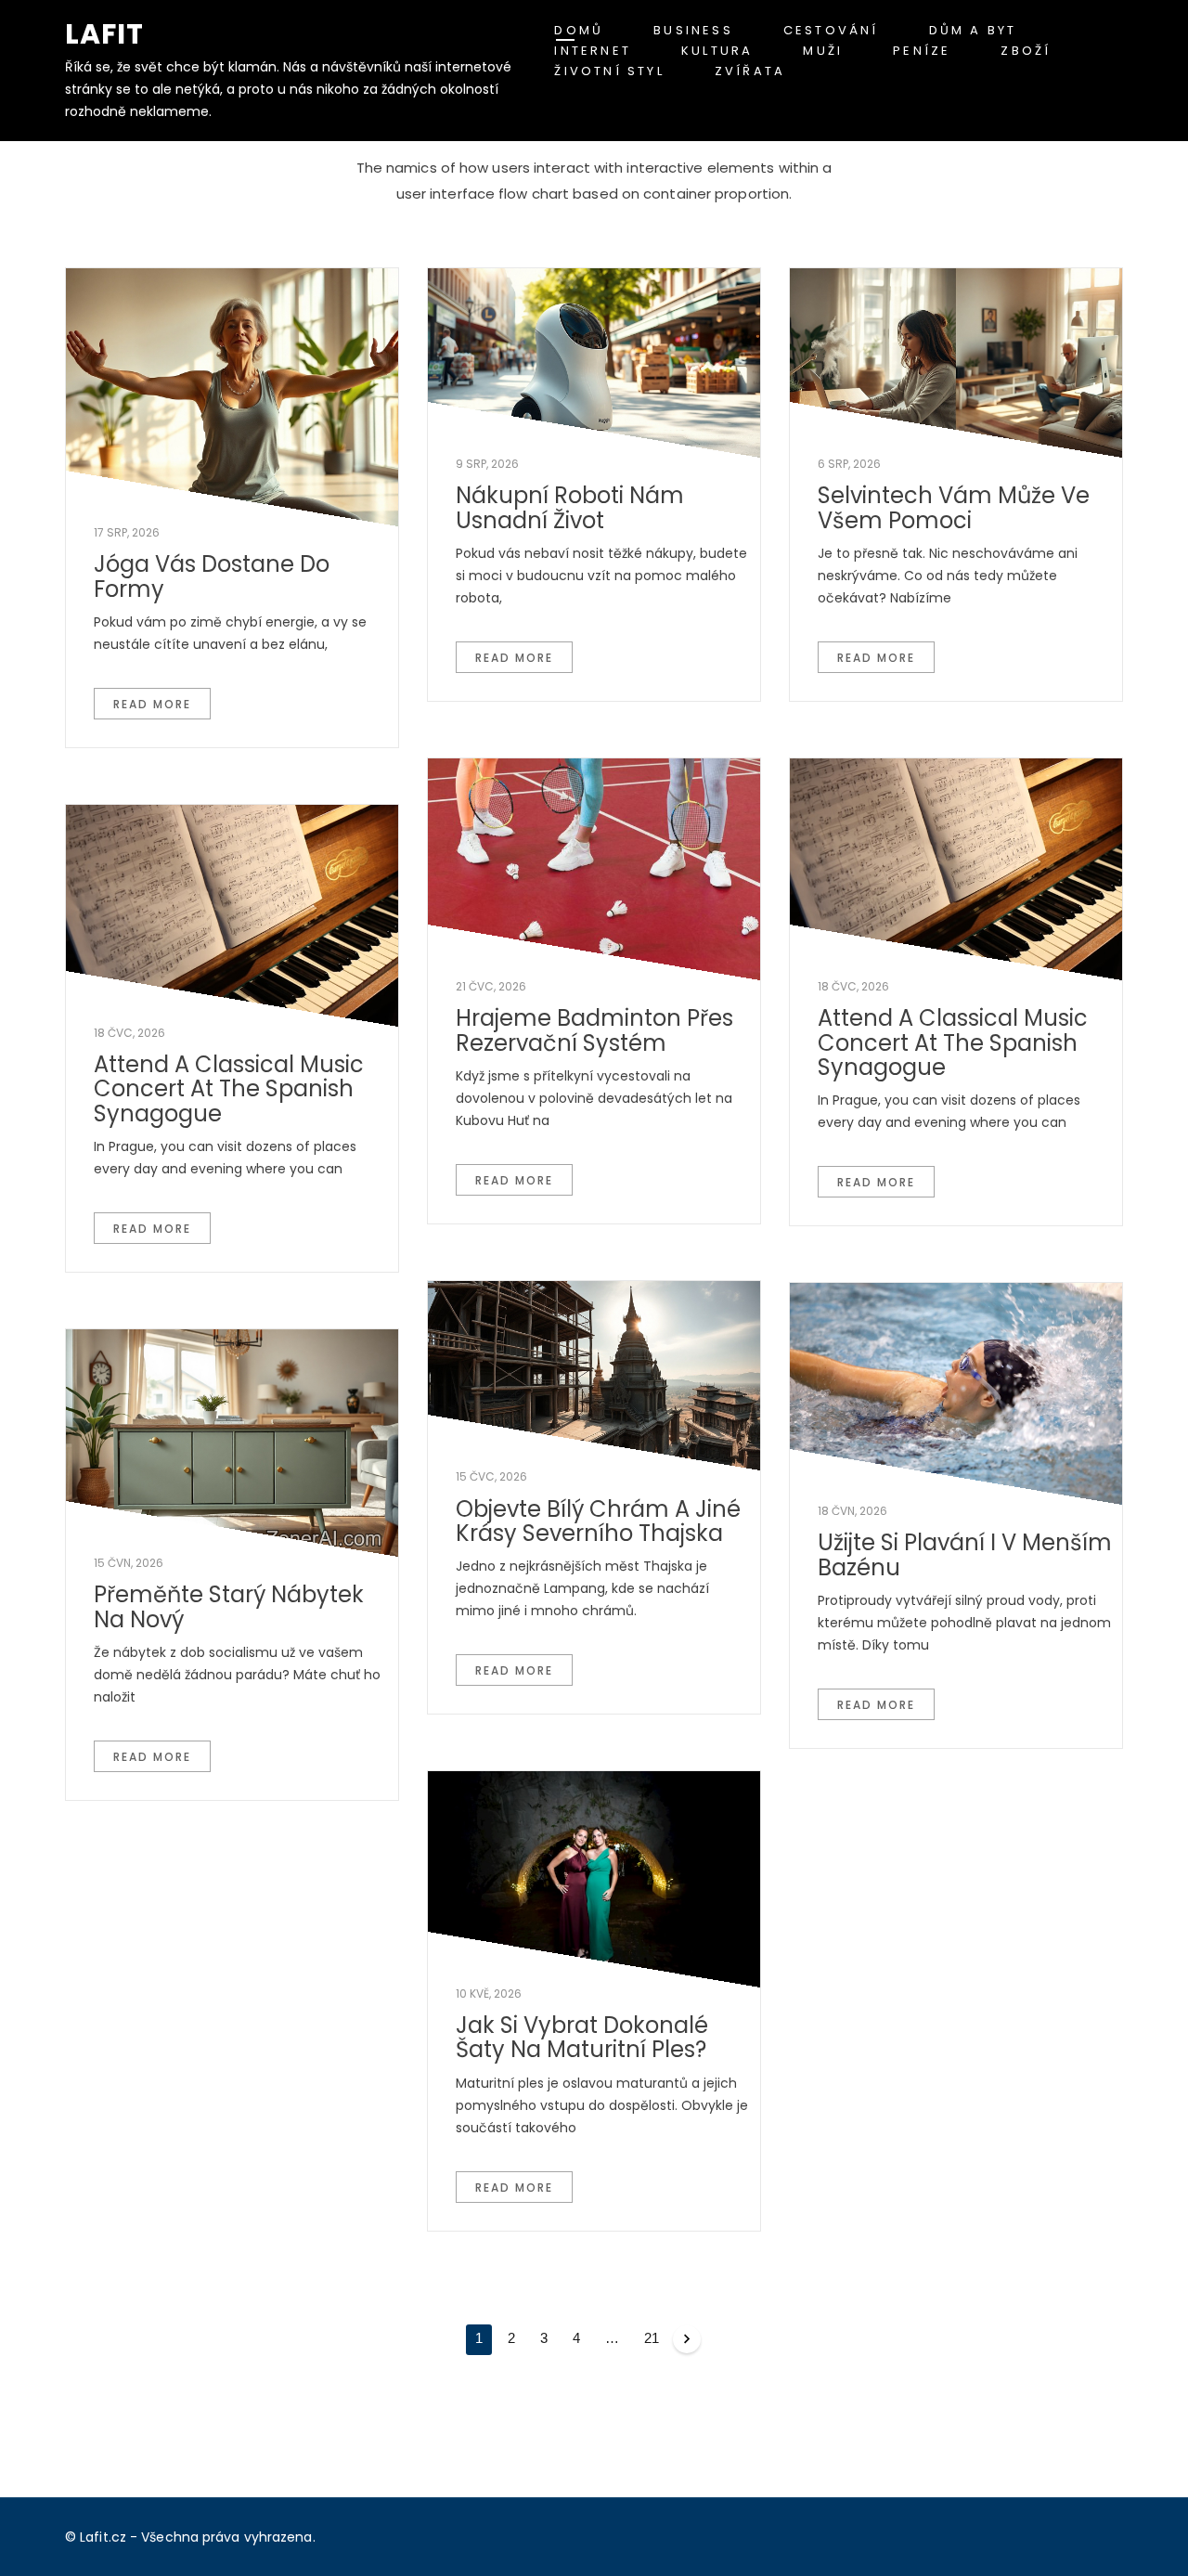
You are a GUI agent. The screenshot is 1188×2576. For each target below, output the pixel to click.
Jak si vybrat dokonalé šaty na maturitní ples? (582, 2037)
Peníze (922, 51)
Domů (579, 30)
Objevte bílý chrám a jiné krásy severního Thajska (598, 1521)
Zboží (1026, 51)
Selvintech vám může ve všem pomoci (954, 507)
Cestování (831, 30)
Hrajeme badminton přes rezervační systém (594, 1030)
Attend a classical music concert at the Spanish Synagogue (953, 1042)
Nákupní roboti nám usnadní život (570, 507)
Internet (593, 51)
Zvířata (750, 71)
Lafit (104, 34)
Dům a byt (973, 30)
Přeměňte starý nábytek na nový (229, 1606)
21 (652, 2338)
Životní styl (609, 71)
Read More (152, 704)
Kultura (717, 51)
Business (693, 30)
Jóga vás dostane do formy (212, 576)
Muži (823, 51)
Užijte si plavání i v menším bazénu (965, 1554)
